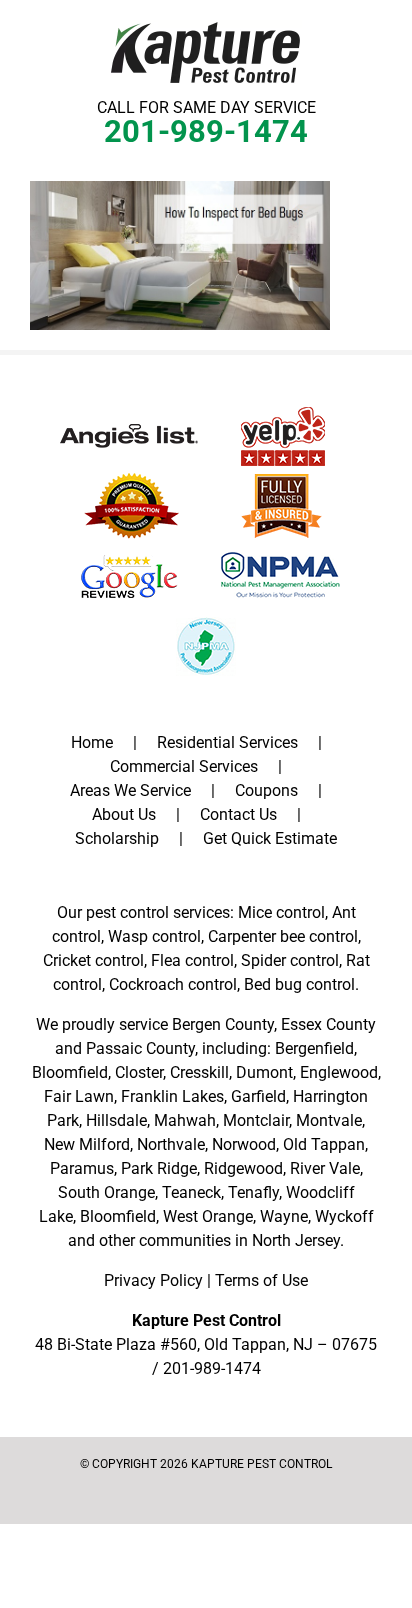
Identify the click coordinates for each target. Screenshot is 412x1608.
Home (92, 742)
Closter (139, 1072)
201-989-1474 (206, 131)
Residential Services (227, 742)
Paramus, (83, 1168)
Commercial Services (184, 766)
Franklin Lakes (172, 1096)
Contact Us (238, 814)
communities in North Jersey (239, 1240)
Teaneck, (193, 1192)
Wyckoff (344, 1216)
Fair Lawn (79, 1096)
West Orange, (209, 1216)
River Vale (325, 1168)
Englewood (339, 1072)
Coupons (266, 790)
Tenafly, (255, 1192)
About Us (124, 814)
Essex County (328, 1024)
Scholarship (117, 838)
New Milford (87, 1144)
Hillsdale (116, 1120)
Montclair (256, 1120)
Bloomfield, (119, 1216)
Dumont (264, 1072)
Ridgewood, (245, 1168)
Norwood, (245, 1144)
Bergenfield (314, 1048)
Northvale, (172, 1144)
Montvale (329, 1120)
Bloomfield (70, 1072)
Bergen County (223, 1024)
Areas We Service (130, 790)
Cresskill (199, 1072)
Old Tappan (324, 1144)
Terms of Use (261, 1280)
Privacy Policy (153, 1280)
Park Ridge (159, 1168)
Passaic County (140, 1048)
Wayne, (285, 1216)
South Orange (106, 1192)
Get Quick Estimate (270, 838)
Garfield (258, 1096)
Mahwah (185, 1120)
